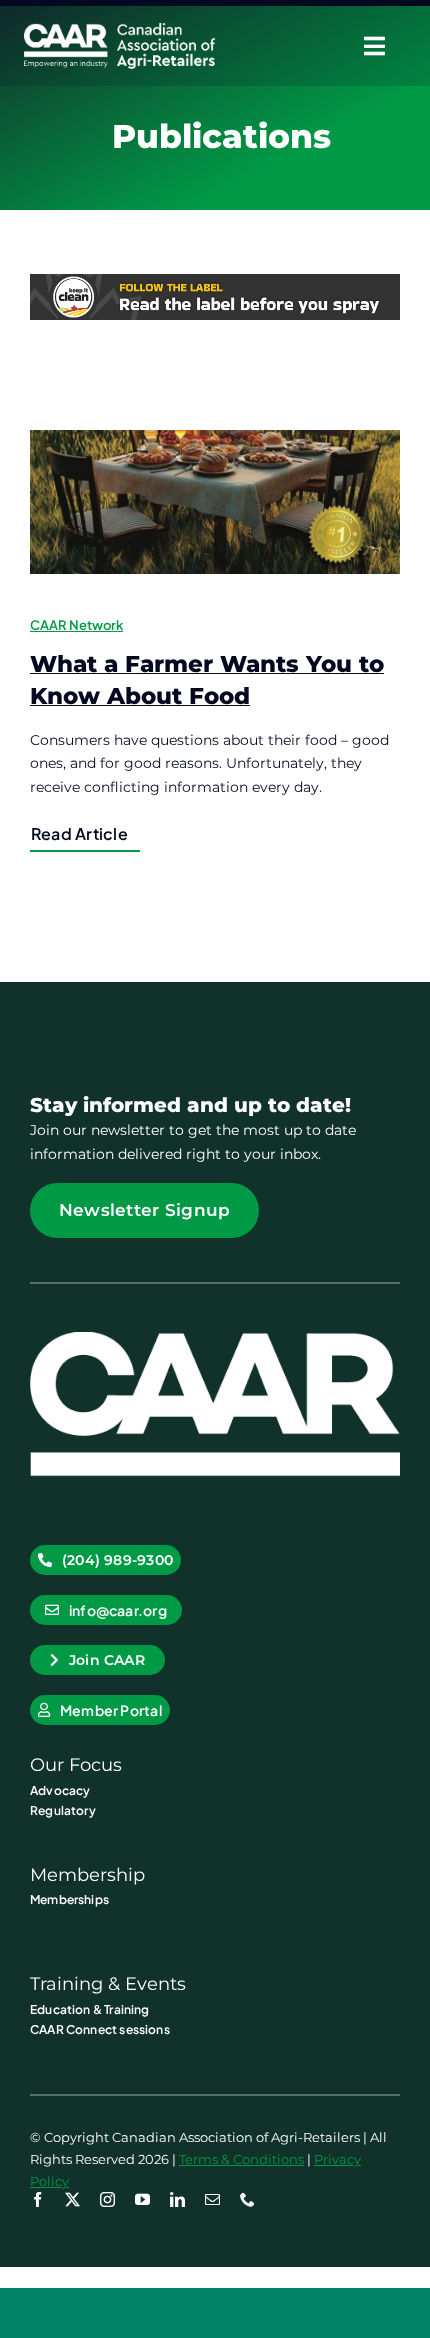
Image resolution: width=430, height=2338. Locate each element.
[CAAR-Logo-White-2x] (119, 30)
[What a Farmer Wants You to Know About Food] (215, 502)
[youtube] (142, 2199)
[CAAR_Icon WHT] (215, 1339)
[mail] (212, 2199)
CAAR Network (76, 625)
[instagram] (107, 2199)
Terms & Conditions (241, 2159)
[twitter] (72, 2199)
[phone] (247, 2199)
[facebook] (37, 2199)
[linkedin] (177, 2199)
